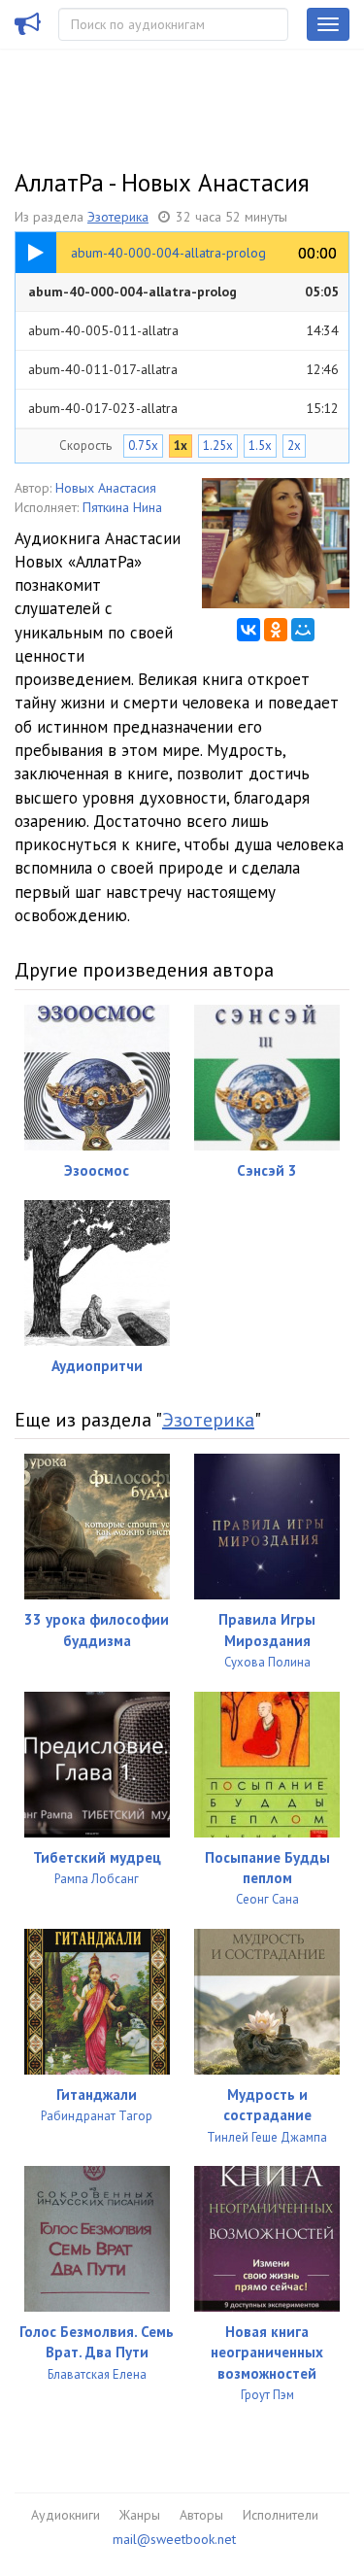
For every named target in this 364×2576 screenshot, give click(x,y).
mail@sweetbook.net (174, 2539)
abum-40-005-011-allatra (183, 330)
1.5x (260, 446)
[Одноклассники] (276, 630)
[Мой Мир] (303, 630)
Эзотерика (118, 217)
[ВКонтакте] (248, 630)
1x (181, 446)
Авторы (201, 2515)
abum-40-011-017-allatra (183, 369)
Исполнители (281, 2515)
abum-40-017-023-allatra (183, 408)
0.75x (143, 446)
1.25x (218, 446)
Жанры (140, 2515)
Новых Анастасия (106, 488)
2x (294, 446)
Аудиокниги (66, 2515)
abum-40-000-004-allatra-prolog (183, 292)
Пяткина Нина (122, 507)
